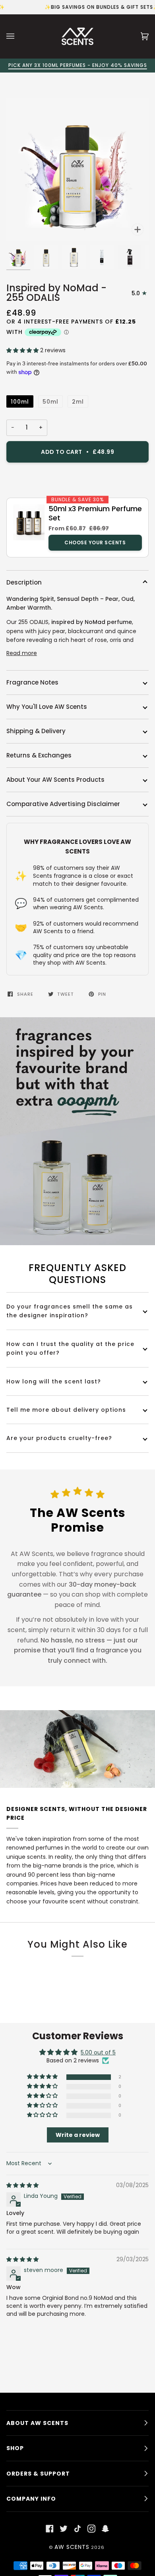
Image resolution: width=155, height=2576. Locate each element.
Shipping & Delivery (36, 731)
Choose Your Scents (95, 542)
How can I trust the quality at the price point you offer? (70, 1348)
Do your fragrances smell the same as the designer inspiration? (70, 1311)
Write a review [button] (78, 2135)
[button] (23, 350)
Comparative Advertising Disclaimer (63, 804)
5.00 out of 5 (98, 2052)
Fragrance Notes (32, 682)
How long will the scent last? (54, 1381)
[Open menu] (18, 36)
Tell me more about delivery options (66, 1410)
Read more (22, 653)
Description (24, 582)
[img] (22, 2185)
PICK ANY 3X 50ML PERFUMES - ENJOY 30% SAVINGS (83, 65)
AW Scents (72, 2547)
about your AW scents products (55, 780)
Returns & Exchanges (39, 755)
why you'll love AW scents (47, 707)
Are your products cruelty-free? (59, 1438)
